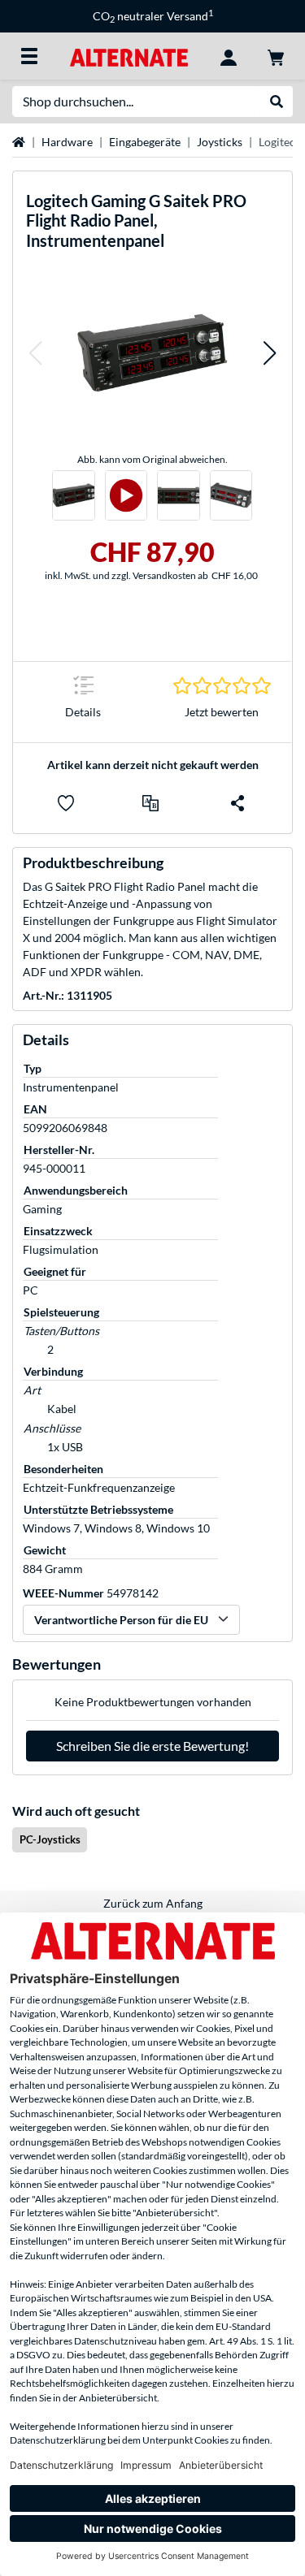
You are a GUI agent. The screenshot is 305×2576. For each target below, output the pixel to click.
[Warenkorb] (276, 56)
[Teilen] (237, 803)
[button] (35, 353)
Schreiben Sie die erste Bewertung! (152, 1746)
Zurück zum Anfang (153, 1903)
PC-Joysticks (50, 1839)
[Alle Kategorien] (29, 56)
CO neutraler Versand (153, 16)
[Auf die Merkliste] (66, 803)
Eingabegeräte (145, 142)
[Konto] (229, 56)
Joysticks (220, 142)
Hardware (67, 142)
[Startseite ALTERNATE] (129, 56)
